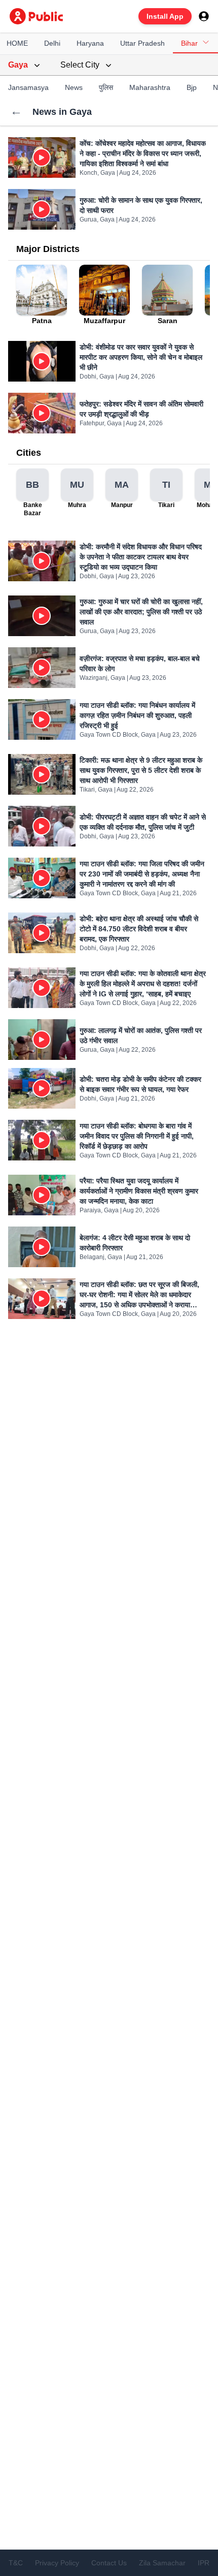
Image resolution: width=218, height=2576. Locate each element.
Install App (165, 16)
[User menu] (204, 16)
